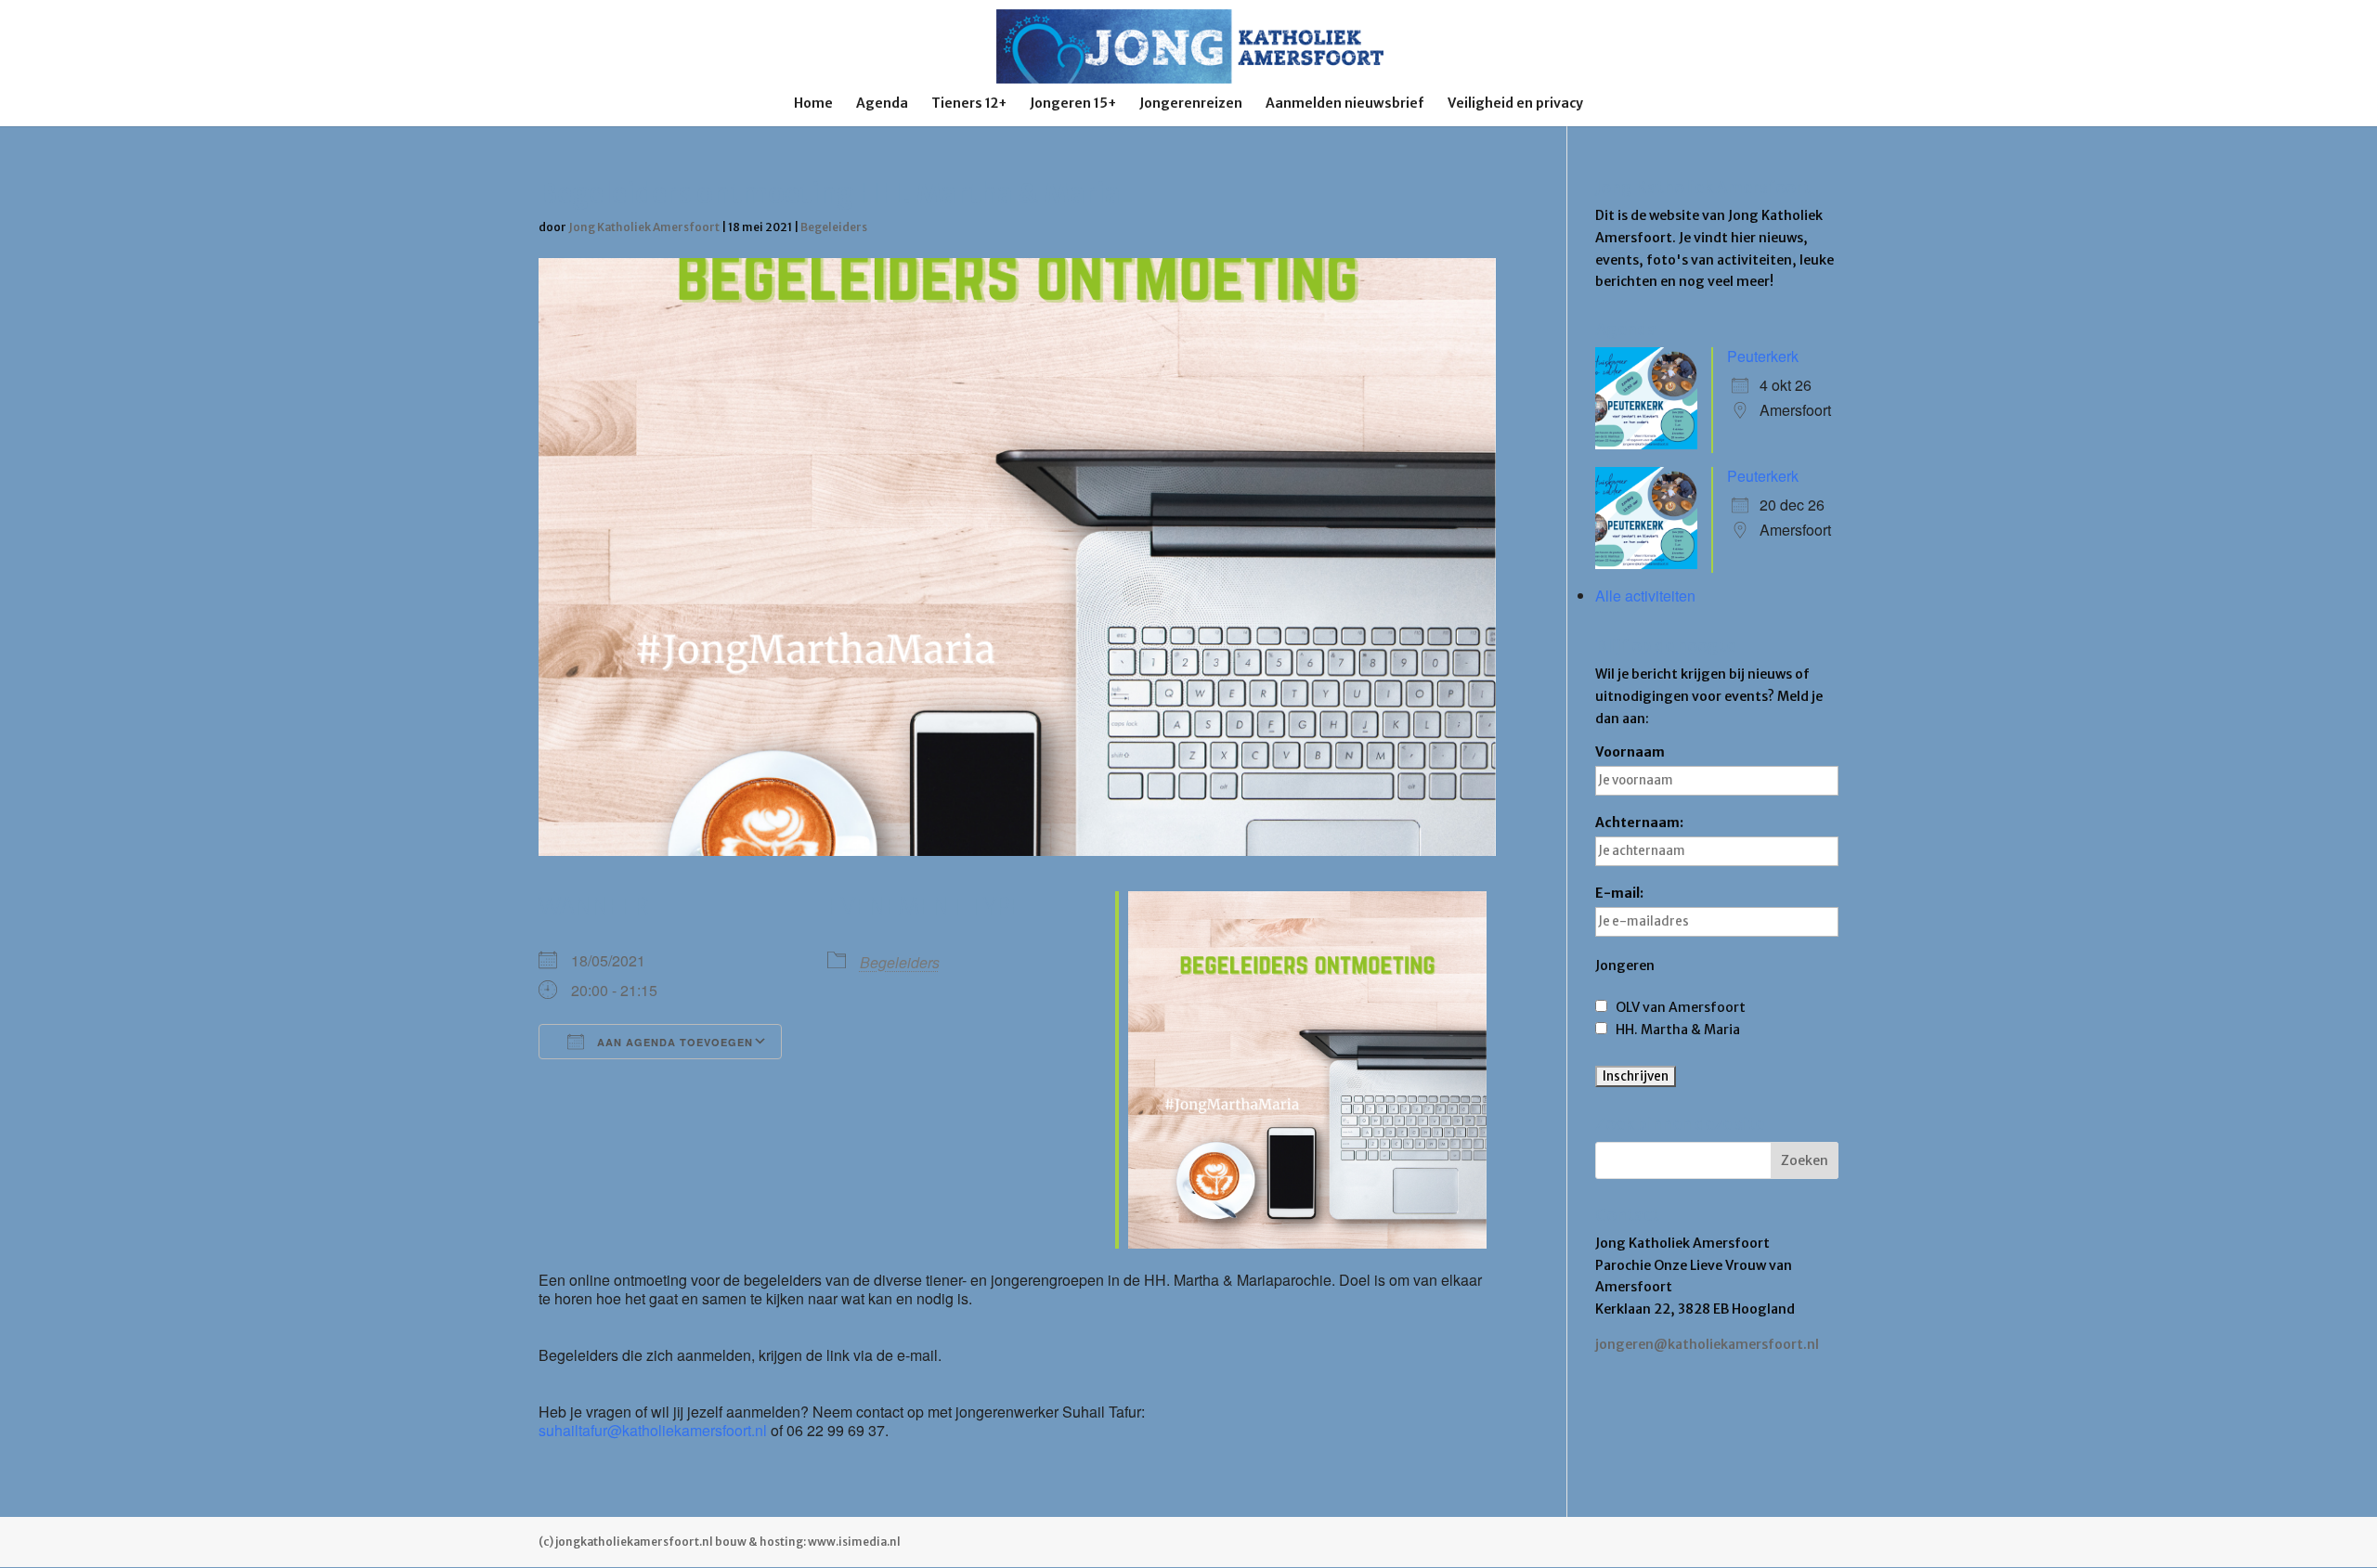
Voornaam (1630, 752)
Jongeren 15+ (1073, 104)
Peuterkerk (1763, 356)
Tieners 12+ (969, 104)
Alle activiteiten (1645, 596)
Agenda (882, 104)
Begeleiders (834, 227)
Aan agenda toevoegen (673, 1042)
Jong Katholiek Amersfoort (644, 227)
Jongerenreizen (1191, 104)
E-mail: (1619, 893)
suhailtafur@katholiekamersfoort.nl (653, 1430)
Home (813, 104)
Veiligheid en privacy (1515, 104)
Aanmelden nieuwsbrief (1345, 104)
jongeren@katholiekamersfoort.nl (1707, 1344)
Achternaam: (1639, 823)
